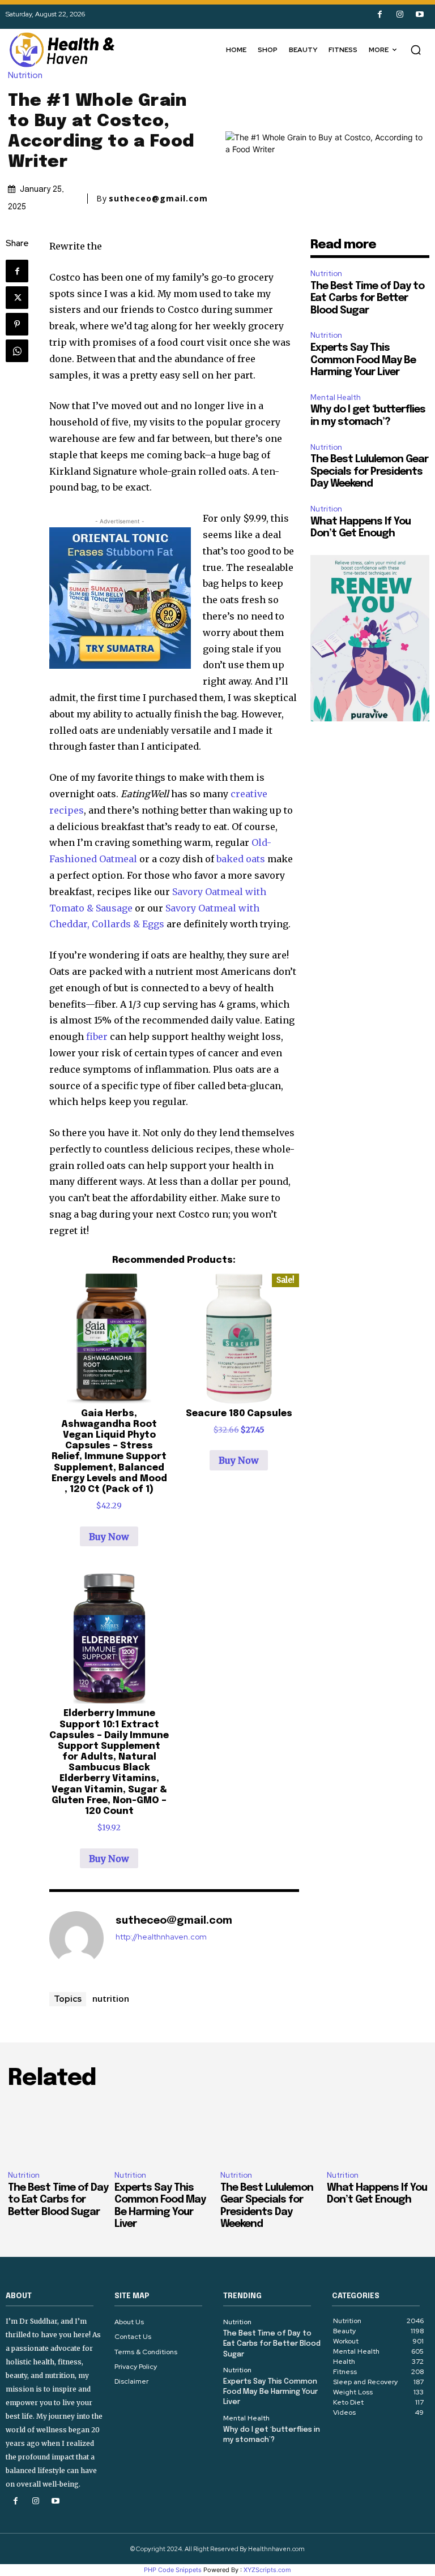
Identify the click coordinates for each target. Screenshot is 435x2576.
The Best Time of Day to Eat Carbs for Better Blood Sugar (367, 298)
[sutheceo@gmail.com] (76, 1938)
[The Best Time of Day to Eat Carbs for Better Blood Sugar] (58, 2132)
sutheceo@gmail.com (158, 199)
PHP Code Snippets (173, 2570)
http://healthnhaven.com (161, 1937)
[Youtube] (419, 14)
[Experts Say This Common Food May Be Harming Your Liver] (165, 2132)
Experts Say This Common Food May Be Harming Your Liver (363, 360)
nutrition (111, 1998)
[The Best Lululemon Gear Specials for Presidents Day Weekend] (271, 2132)
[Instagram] (400, 14)
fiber (97, 1037)
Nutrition (25, 76)
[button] (416, 50)
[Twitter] (17, 298)
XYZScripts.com (267, 2570)
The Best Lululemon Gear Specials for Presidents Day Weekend (369, 472)
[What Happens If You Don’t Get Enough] (377, 2132)
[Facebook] (380, 14)
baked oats (241, 859)
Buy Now (109, 1537)
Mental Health (336, 397)
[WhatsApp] (17, 351)
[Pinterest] (17, 324)
